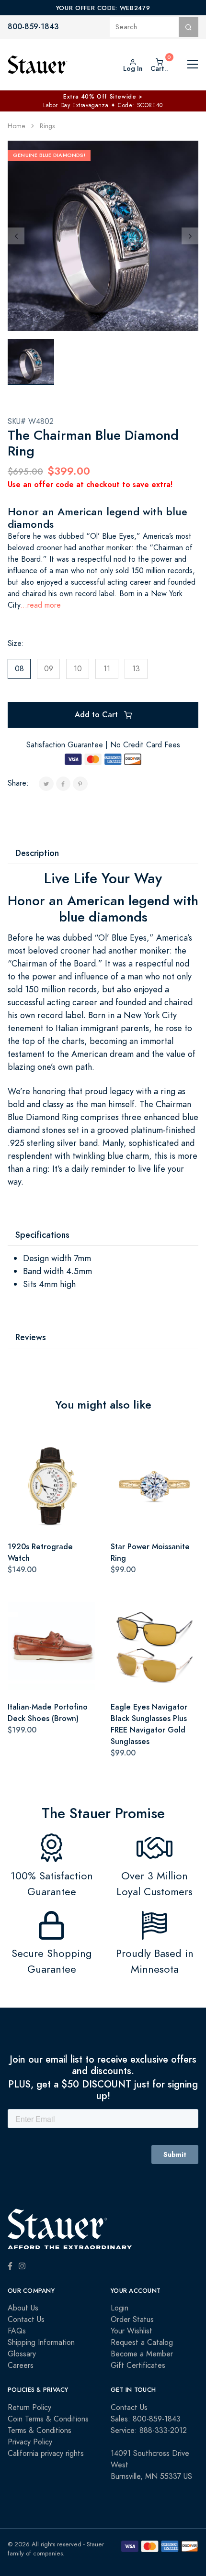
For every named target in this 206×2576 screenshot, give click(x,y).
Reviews (31, 1337)
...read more (40, 605)
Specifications (42, 1235)
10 (78, 669)
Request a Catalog (142, 2343)
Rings (47, 126)
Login (120, 2308)
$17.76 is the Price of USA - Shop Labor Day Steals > (103, 97)
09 (49, 669)
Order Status (132, 2320)
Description (37, 853)
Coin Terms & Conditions (48, 2419)
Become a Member (142, 2354)
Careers (21, 2365)
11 (107, 669)
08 (19, 669)
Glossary (22, 2354)
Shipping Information (41, 2343)
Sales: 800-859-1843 (146, 2419)
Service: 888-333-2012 (149, 2431)
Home (17, 126)
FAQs (17, 2331)
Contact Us (26, 2320)
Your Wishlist (132, 2331)
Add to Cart (97, 715)
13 (136, 669)
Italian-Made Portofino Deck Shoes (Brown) (48, 1713)
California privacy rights (46, 2454)
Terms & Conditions (40, 2431)
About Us (23, 2308)
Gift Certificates (138, 2365)
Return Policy (29, 2408)
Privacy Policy (30, 2442)
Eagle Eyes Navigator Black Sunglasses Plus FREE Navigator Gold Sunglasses (149, 1724)
